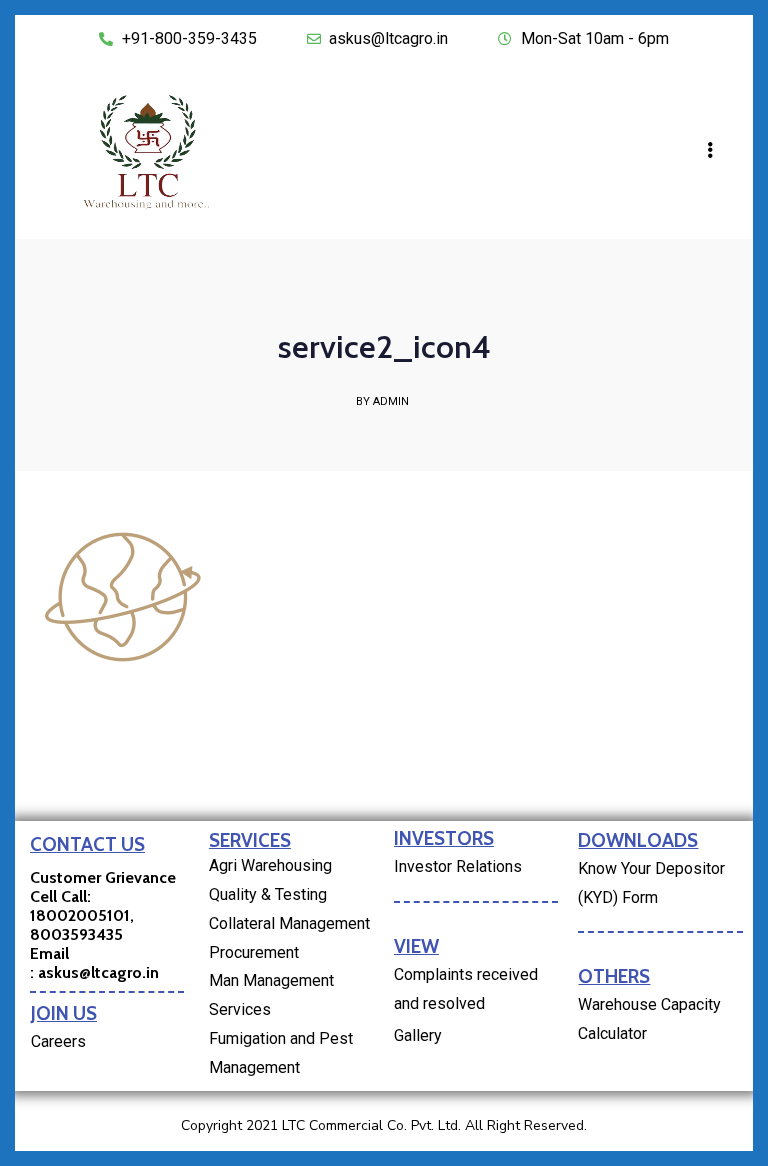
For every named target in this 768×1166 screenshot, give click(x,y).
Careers (58, 1041)
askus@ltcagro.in (98, 972)
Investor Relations (458, 866)
